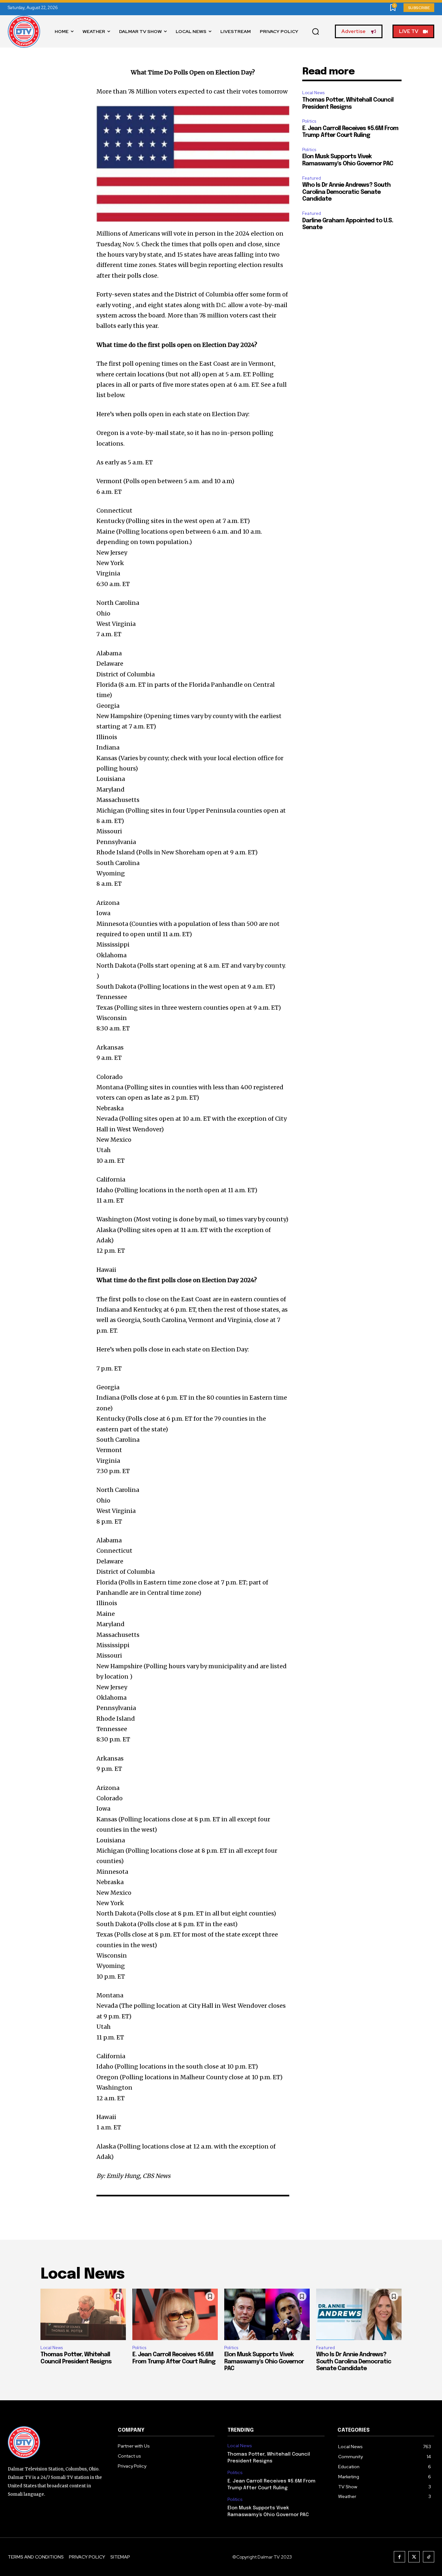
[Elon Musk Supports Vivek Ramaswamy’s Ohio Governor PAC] (267, 2314)
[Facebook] (399, 2557)
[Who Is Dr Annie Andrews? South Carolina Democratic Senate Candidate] (359, 2314)
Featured (312, 178)
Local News (313, 93)
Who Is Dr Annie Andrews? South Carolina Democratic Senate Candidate (346, 192)
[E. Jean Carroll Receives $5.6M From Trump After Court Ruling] (175, 2314)
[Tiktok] (429, 2557)
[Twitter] (414, 2557)
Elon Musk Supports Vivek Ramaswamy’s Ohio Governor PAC (264, 2362)
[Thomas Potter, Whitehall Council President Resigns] (83, 2314)
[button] (315, 32)
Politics (309, 121)
